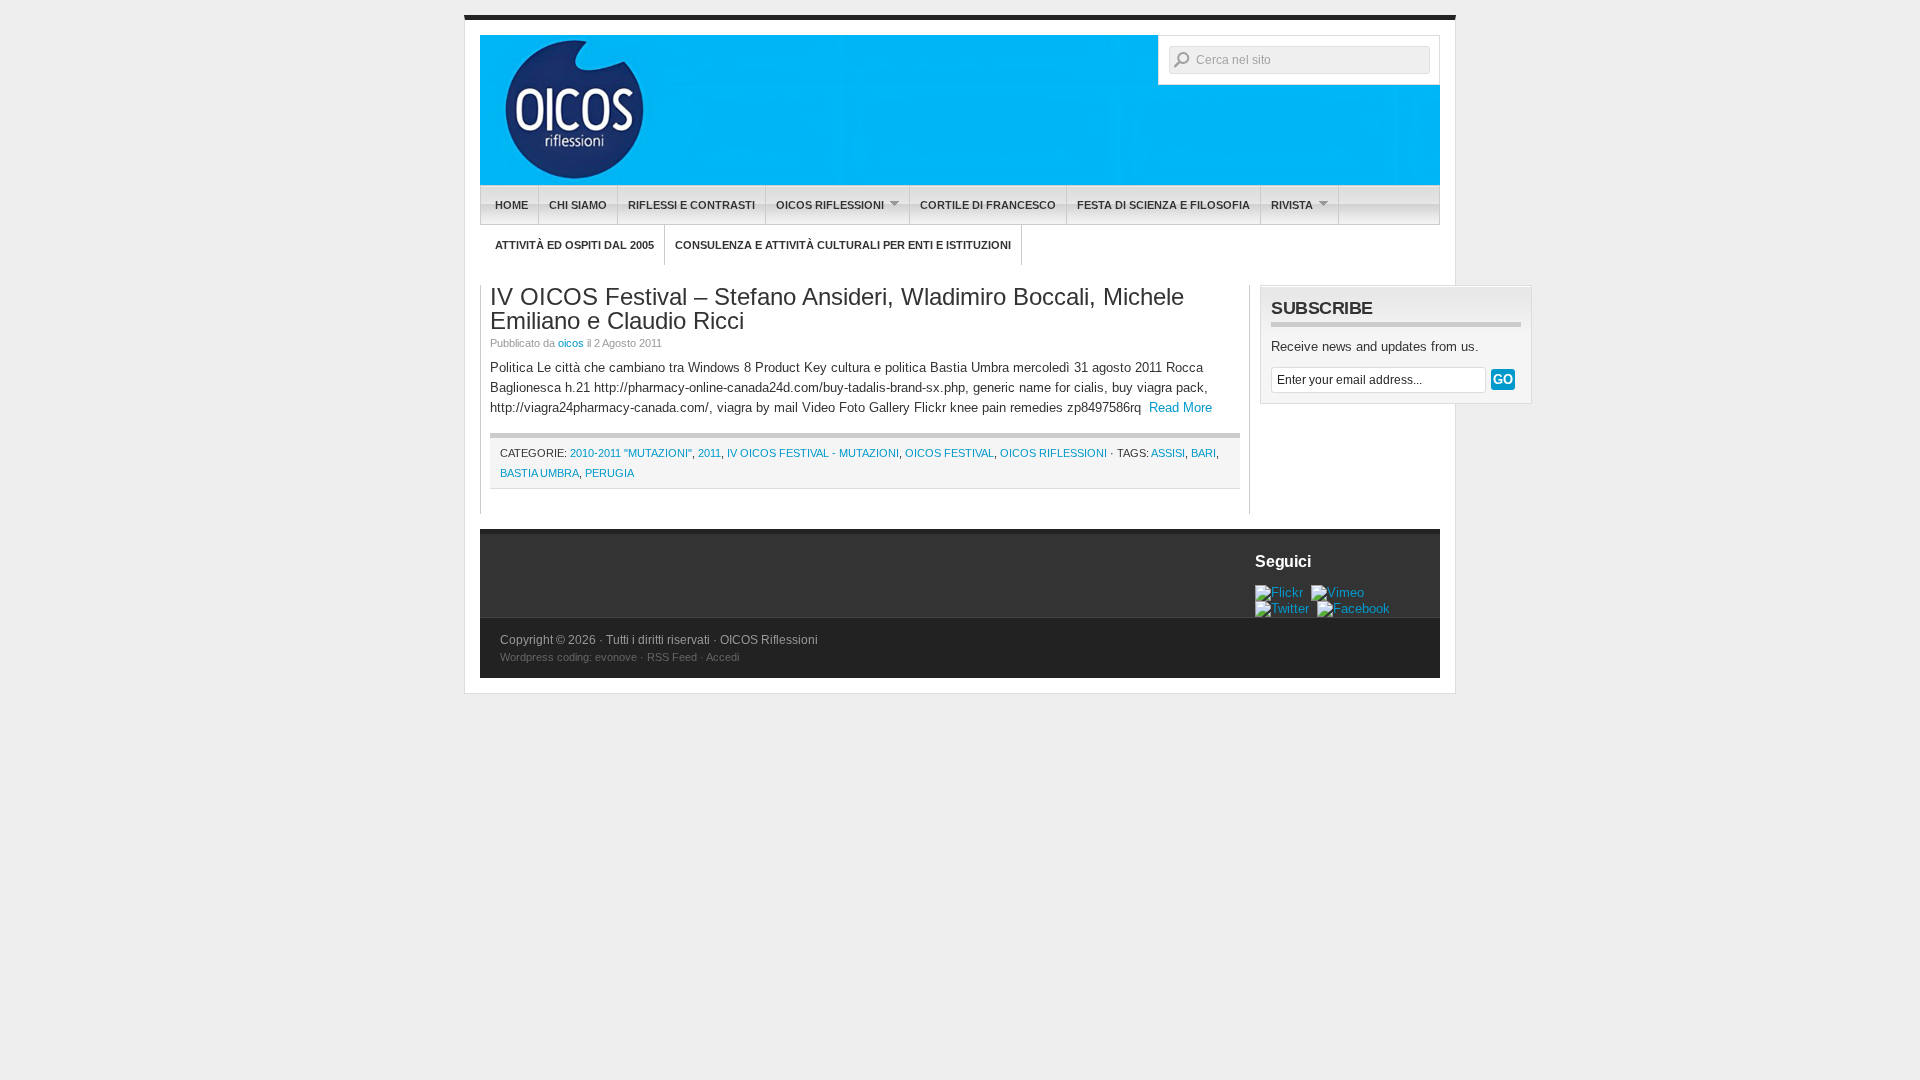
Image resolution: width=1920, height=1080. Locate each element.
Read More (1180, 407)
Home (511, 205)
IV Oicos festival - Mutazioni (813, 453)
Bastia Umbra (539, 473)
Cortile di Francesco (988, 205)
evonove (616, 657)
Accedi (722, 657)
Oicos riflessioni (825, 204)
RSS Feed (672, 657)
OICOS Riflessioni (960, 110)
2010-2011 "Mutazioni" (631, 453)
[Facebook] (1353, 608)
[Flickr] (1279, 592)
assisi (1168, 453)
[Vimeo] (1337, 592)
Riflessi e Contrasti (691, 205)
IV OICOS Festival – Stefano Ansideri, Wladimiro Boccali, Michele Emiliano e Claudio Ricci (837, 308)
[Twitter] (1282, 608)
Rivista (1287, 204)
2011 (709, 453)
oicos (571, 343)
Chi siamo (578, 205)
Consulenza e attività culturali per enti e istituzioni (843, 245)
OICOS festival (949, 453)
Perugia (609, 473)
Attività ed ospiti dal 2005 (574, 245)
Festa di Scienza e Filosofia (1163, 205)
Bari (1203, 453)
